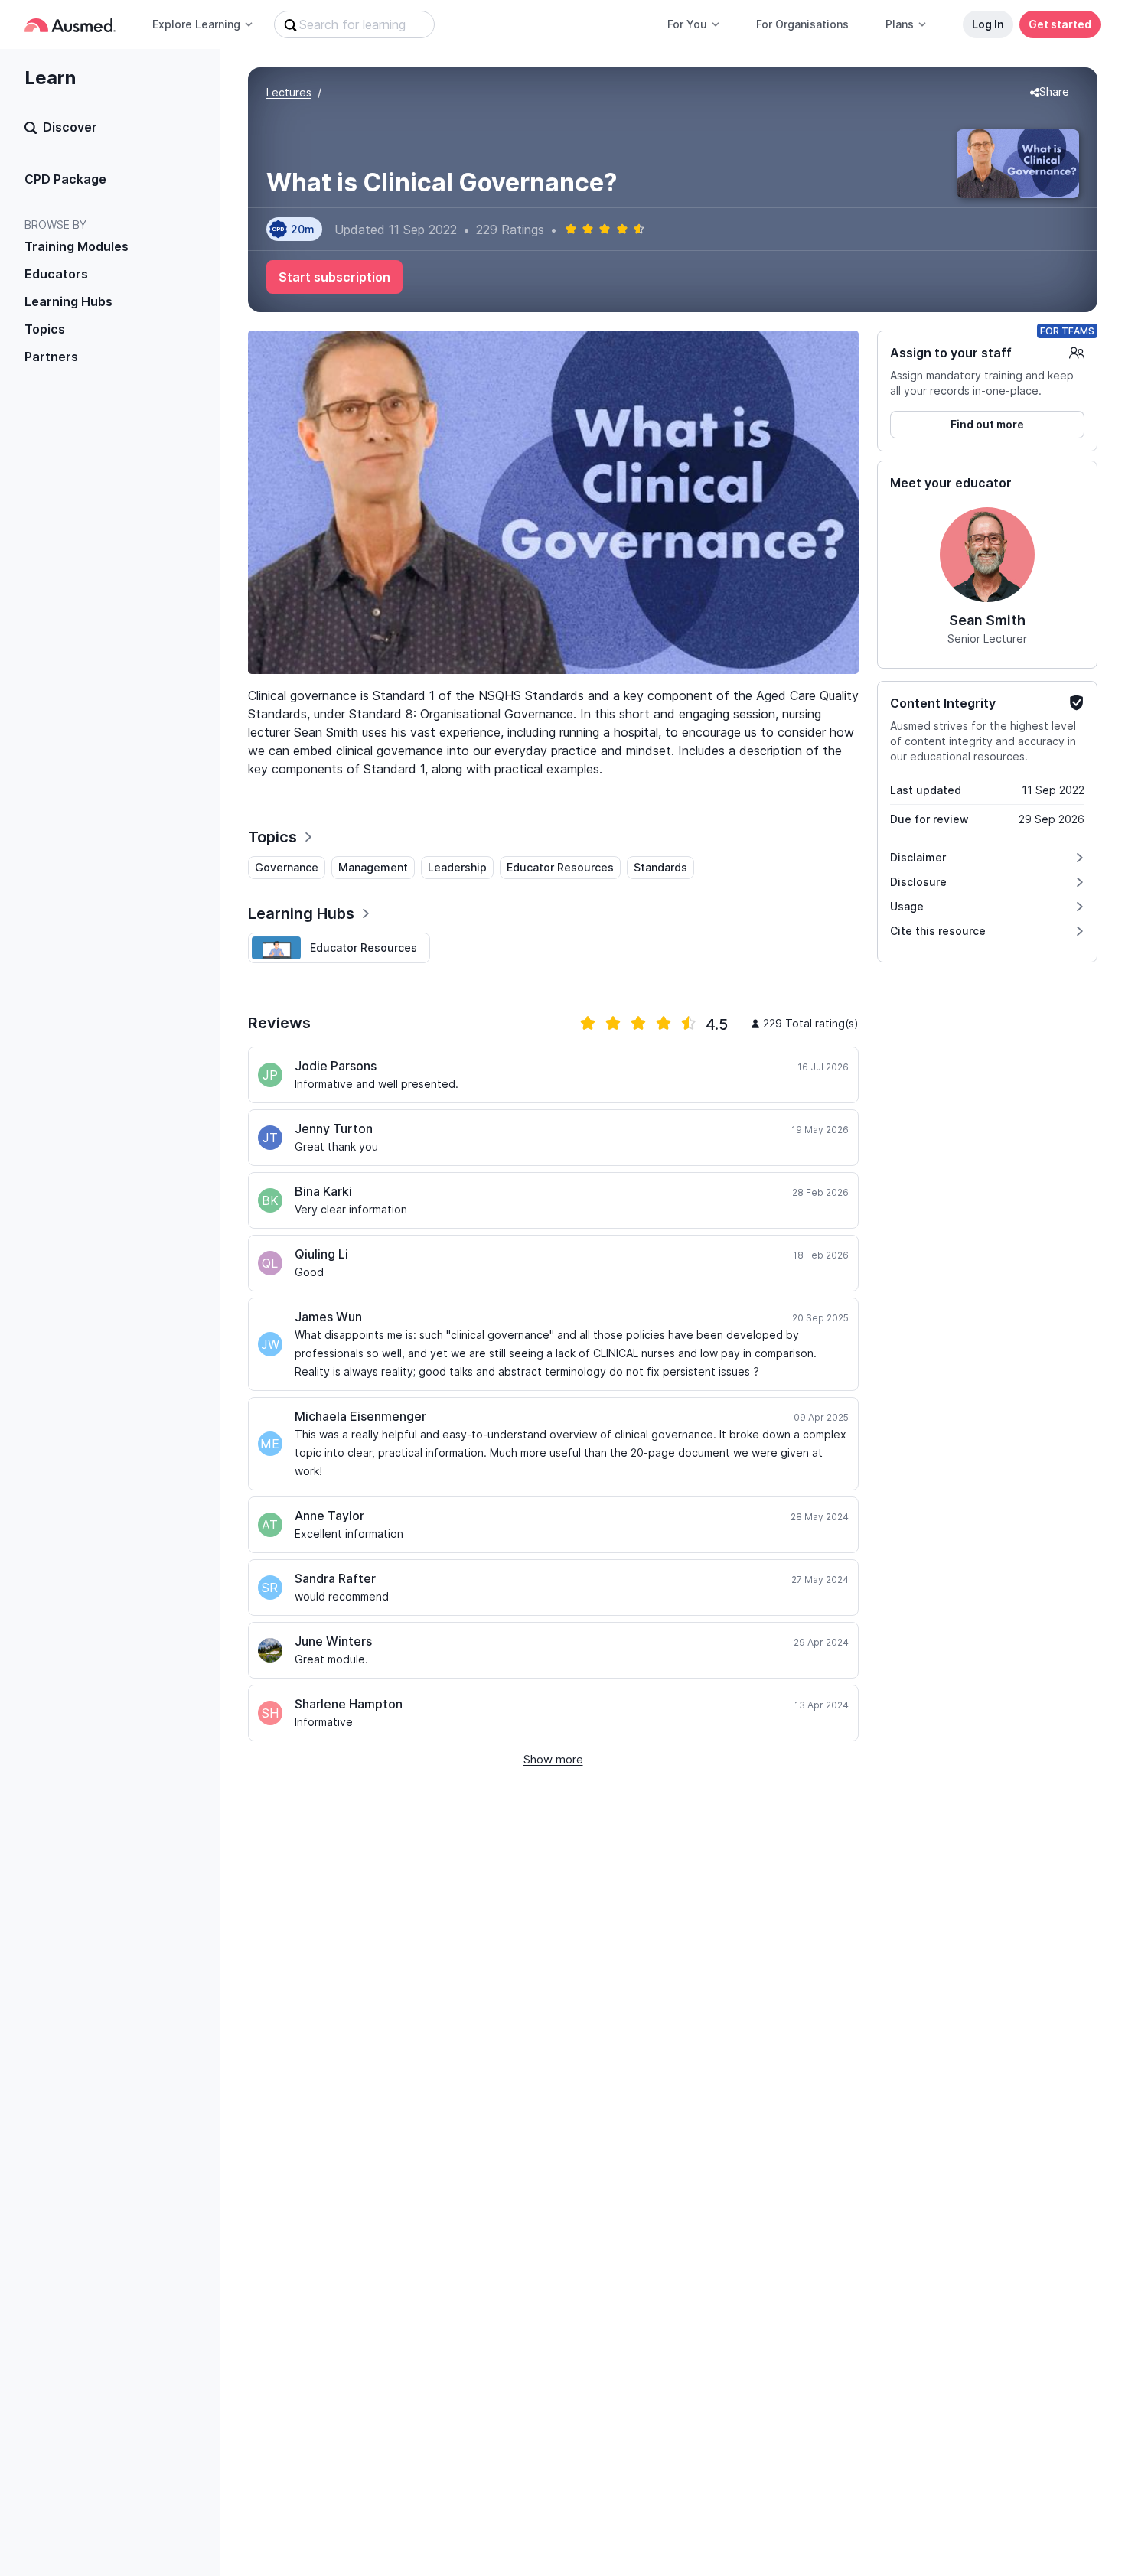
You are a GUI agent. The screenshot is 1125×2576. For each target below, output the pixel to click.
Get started (1060, 24)
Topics (45, 329)
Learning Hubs (68, 301)
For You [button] (687, 24)
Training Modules (77, 246)
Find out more (987, 424)
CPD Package (65, 179)
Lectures (289, 92)
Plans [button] (900, 24)
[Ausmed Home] (70, 25)
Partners (51, 357)
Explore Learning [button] (196, 24)
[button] (1050, 93)
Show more (553, 1759)
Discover (70, 127)
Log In (988, 24)
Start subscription (334, 277)
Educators (56, 274)
